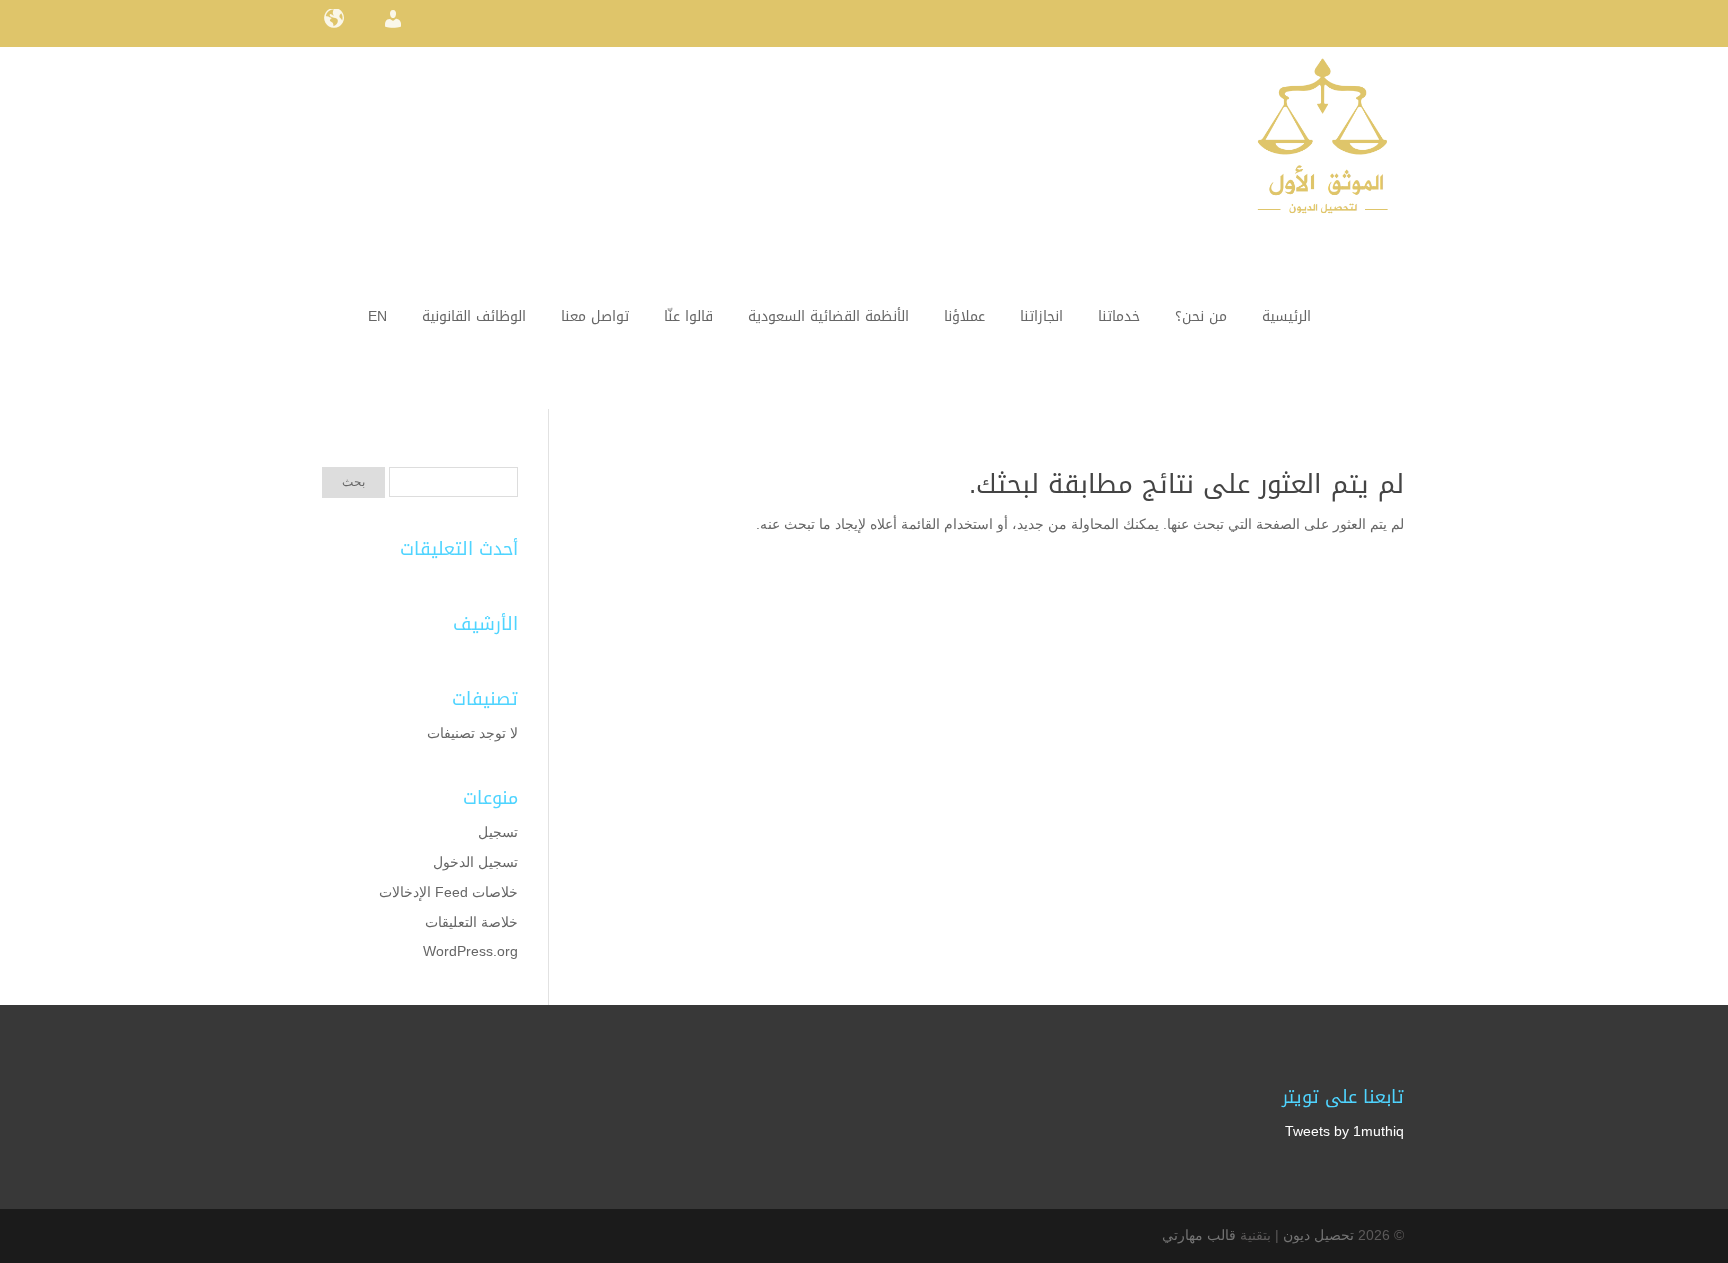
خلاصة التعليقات (471, 922)
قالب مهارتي (1199, 1235)
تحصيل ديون (1318, 1235)
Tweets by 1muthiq (1344, 1131)
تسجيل (498, 832)
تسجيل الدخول (475, 862)
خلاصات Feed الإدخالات (448, 892)
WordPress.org (470, 951)
